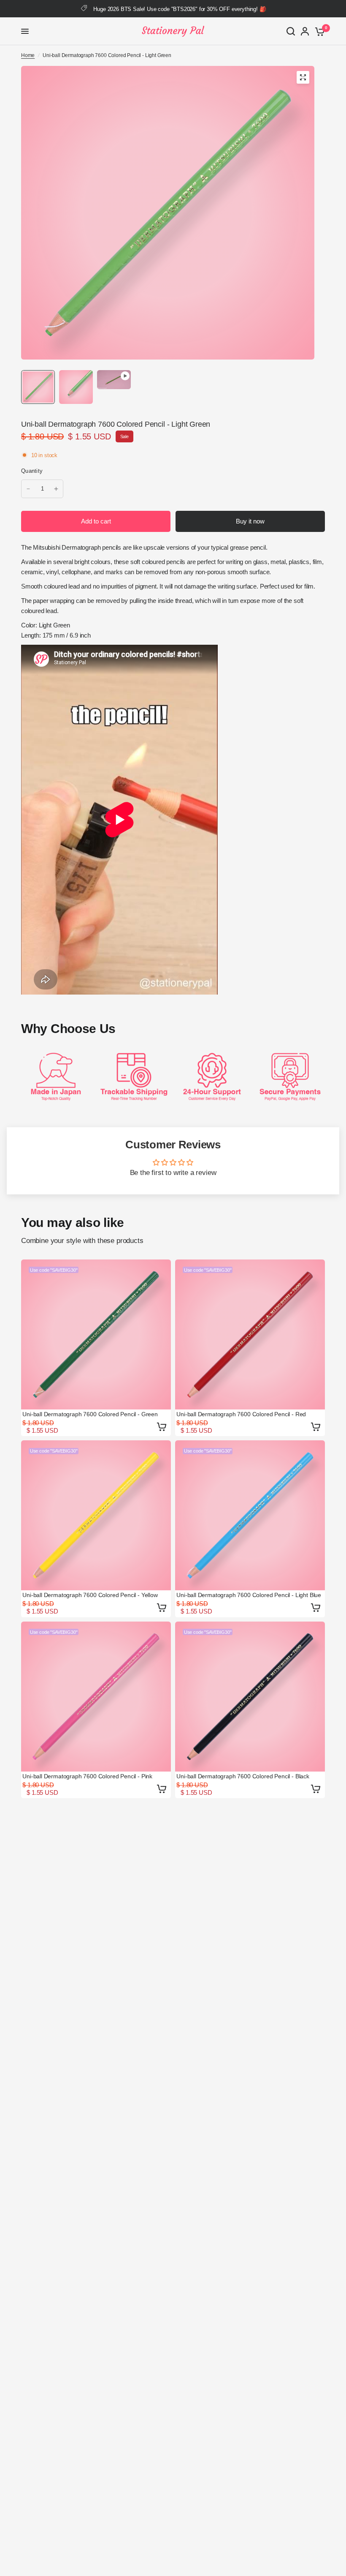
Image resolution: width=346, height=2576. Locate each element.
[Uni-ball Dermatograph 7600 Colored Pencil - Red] (250, 1334)
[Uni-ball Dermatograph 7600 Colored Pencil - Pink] (96, 1697)
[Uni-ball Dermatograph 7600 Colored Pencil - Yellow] (96, 1515)
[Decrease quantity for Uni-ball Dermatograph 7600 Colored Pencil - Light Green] (28, 489)
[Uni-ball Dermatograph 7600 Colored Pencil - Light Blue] (250, 1515)
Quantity (32, 471)
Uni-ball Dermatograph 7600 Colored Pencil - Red (241, 1414)
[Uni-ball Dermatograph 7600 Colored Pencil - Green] (96, 1334)
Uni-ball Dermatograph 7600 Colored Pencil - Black (243, 1776)
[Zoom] (303, 77)
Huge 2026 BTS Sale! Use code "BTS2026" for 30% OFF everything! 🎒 (180, 9)
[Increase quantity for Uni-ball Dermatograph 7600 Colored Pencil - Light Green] (56, 489)
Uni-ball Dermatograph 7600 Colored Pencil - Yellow (90, 1595)
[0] (318, 31)
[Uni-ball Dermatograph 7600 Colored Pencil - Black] (250, 1697)
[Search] (291, 31)
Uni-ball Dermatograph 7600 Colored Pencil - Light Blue (249, 1595)
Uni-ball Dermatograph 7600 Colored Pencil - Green (90, 1414)
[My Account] (305, 31)
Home (28, 55)
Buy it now (250, 521)
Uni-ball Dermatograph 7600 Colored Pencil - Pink (87, 1776)
